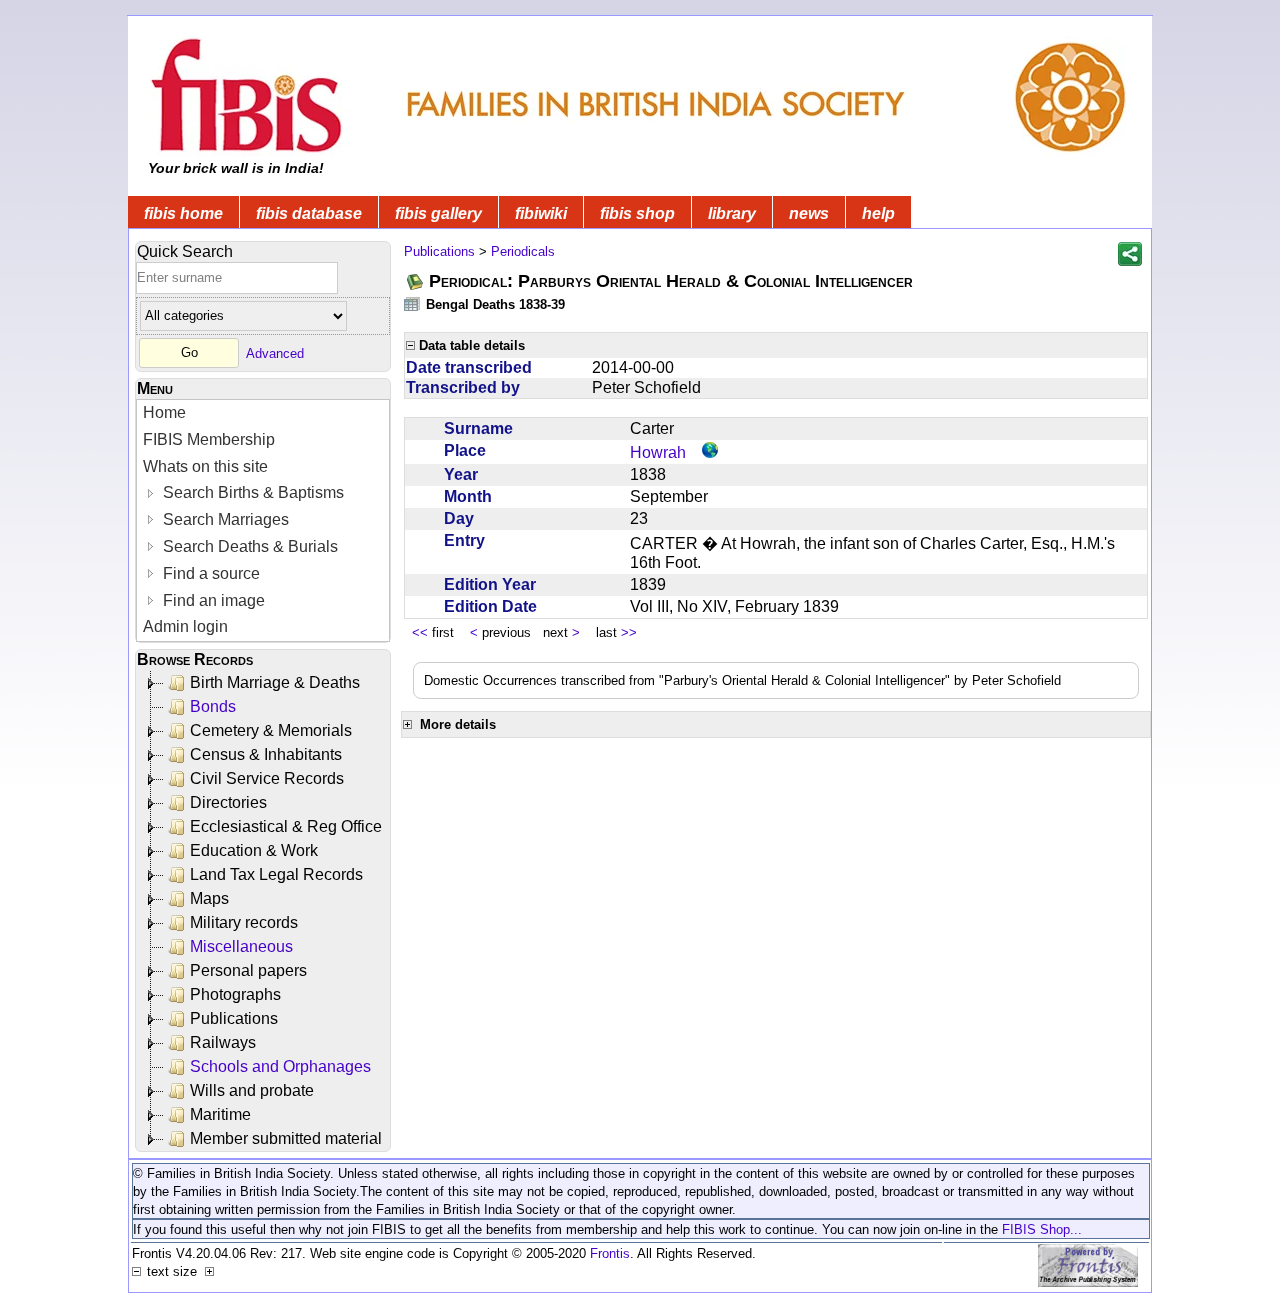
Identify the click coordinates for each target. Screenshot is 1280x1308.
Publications (234, 1018)
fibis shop (637, 213)
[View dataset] (413, 303)
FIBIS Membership (209, 439)
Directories (228, 802)
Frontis (610, 1253)
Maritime (220, 1114)
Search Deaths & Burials (248, 546)
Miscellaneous (241, 946)
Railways (223, 1042)
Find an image (212, 600)
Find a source (209, 573)
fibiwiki (541, 213)
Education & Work (254, 850)
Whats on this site (205, 466)
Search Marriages (224, 519)
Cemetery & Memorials (271, 730)
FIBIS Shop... (1042, 1229)
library (732, 213)
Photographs (235, 994)
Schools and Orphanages (280, 1066)
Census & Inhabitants (266, 754)
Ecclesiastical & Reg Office (286, 826)
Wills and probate (252, 1090)
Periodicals (523, 251)
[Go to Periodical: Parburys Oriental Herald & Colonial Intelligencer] (416, 281)
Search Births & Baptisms (251, 492)
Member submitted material (286, 1138)
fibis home (183, 213)
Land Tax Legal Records (276, 874)
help (878, 213)
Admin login (185, 626)
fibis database (309, 213)
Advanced (275, 352)
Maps (209, 898)
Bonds (213, 706)
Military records (244, 922)
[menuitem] (263, 413)
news (809, 213)
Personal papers (248, 970)
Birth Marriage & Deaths (275, 682)
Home (164, 412)
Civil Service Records (267, 778)
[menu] (263, 520)
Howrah (658, 452)
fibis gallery (438, 213)
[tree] (264, 911)
